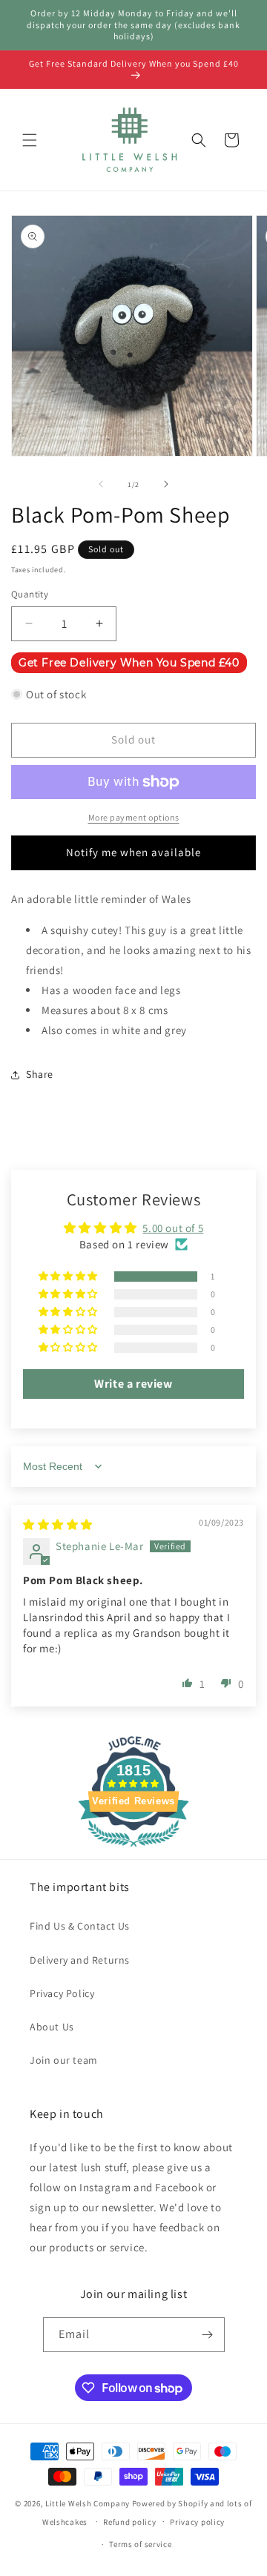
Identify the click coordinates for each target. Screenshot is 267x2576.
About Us (52, 2027)
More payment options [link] (134, 817)
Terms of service (140, 2544)
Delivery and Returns (80, 1960)
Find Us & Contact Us (80, 1926)
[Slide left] (101, 484)
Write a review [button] (133, 1384)
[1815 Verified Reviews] (133, 1849)
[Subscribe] (208, 2335)
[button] (30, 140)
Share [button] (40, 1074)
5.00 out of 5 (173, 1228)
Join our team (64, 2060)
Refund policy (129, 2522)
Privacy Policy (62, 1993)
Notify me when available (133, 852)
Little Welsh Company (88, 2503)
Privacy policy (197, 2522)
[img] (58, 1524)
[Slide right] (166, 484)
